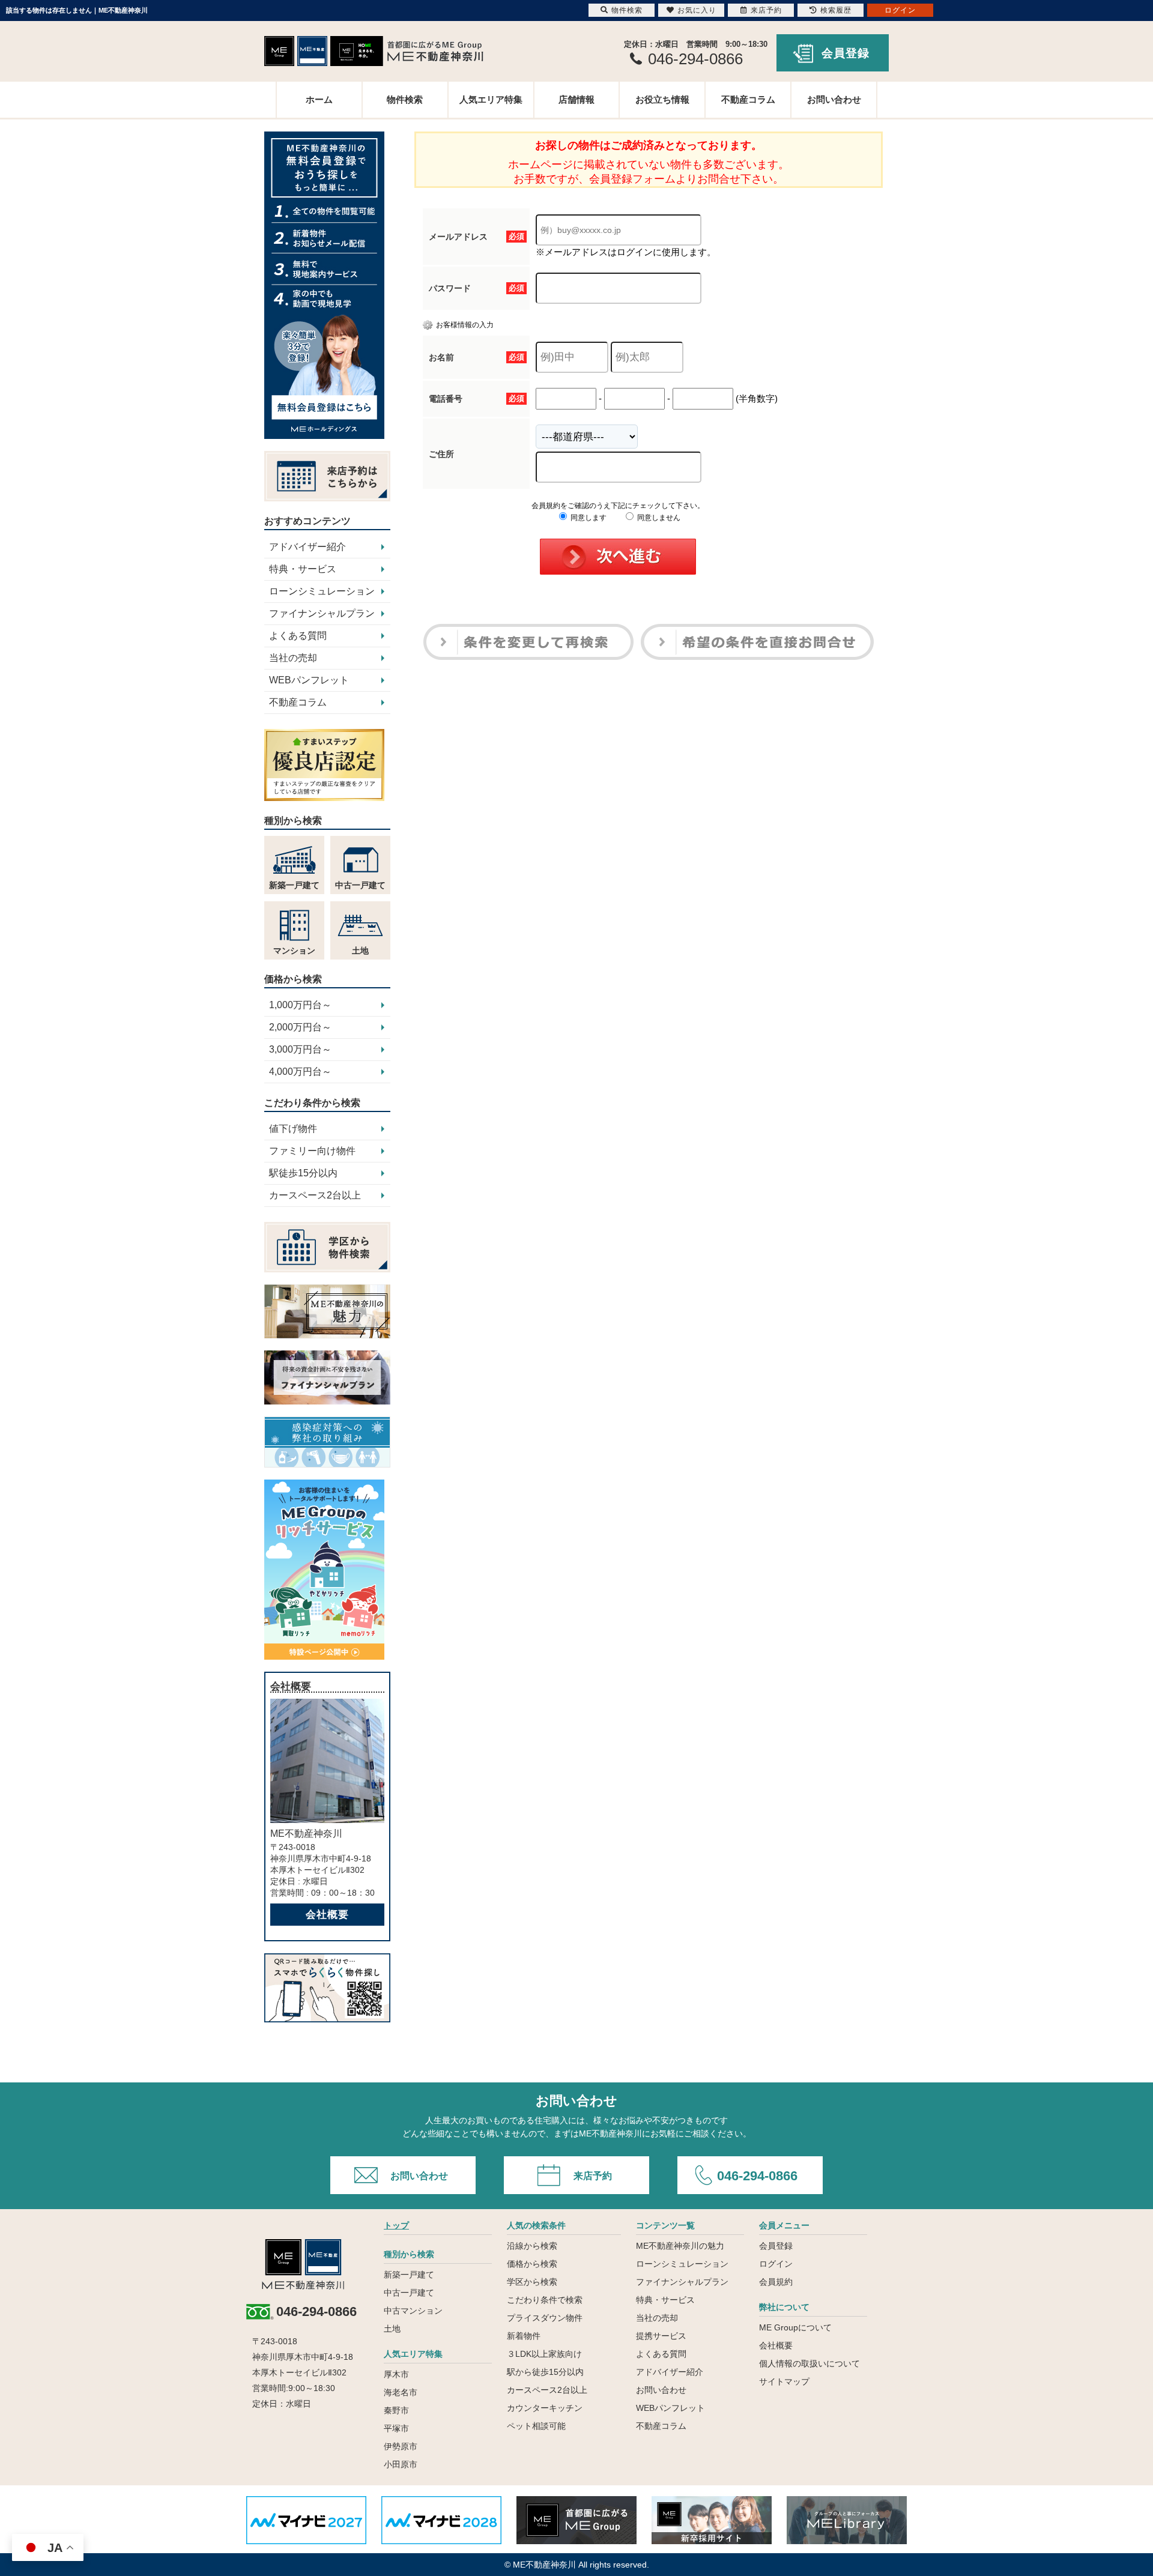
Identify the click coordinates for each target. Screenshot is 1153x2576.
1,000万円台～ (300, 1005)
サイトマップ (784, 2381)
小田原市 (401, 2464)
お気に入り (697, 10)
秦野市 (396, 2410)
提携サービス (661, 2336)
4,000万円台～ (300, 1072)
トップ (396, 2225)
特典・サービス (303, 569)
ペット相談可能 (536, 2426)
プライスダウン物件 (545, 2318)
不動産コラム (748, 99)
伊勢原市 (401, 2446)
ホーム (319, 99)
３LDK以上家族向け (544, 2354)
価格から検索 (532, 2264)
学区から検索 (532, 2282)
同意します (588, 518)
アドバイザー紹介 (307, 547)
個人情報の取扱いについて (810, 2363)
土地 (392, 2329)
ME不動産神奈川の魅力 (680, 2246)
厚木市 (396, 2374)
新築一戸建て (409, 2275)
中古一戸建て (409, 2293)
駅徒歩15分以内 (303, 1173)
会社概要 (327, 1915)
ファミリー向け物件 (312, 1151)
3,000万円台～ (300, 1049)
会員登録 (846, 53)
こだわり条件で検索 (545, 2300)
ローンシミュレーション (322, 591)
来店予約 (593, 2176)
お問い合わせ (834, 99)
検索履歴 (836, 10)
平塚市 (396, 2428)
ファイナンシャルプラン (322, 613)
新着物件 (524, 2336)
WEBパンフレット (309, 680)
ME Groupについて (795, 2327)
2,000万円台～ (300, 1027)
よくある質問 (298, 636)
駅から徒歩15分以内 (545, 2372)
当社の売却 (293, 658)
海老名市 (401, 2392)
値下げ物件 (293, 1129)
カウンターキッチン (545, 2408)
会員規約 (776, 2282)
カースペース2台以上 (315, 1195)
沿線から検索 (532, 2246)
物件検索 (405, 99)
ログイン (776, 2264)
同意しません (658, 518)
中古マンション (413, 2311)
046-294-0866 (757, 2176)
